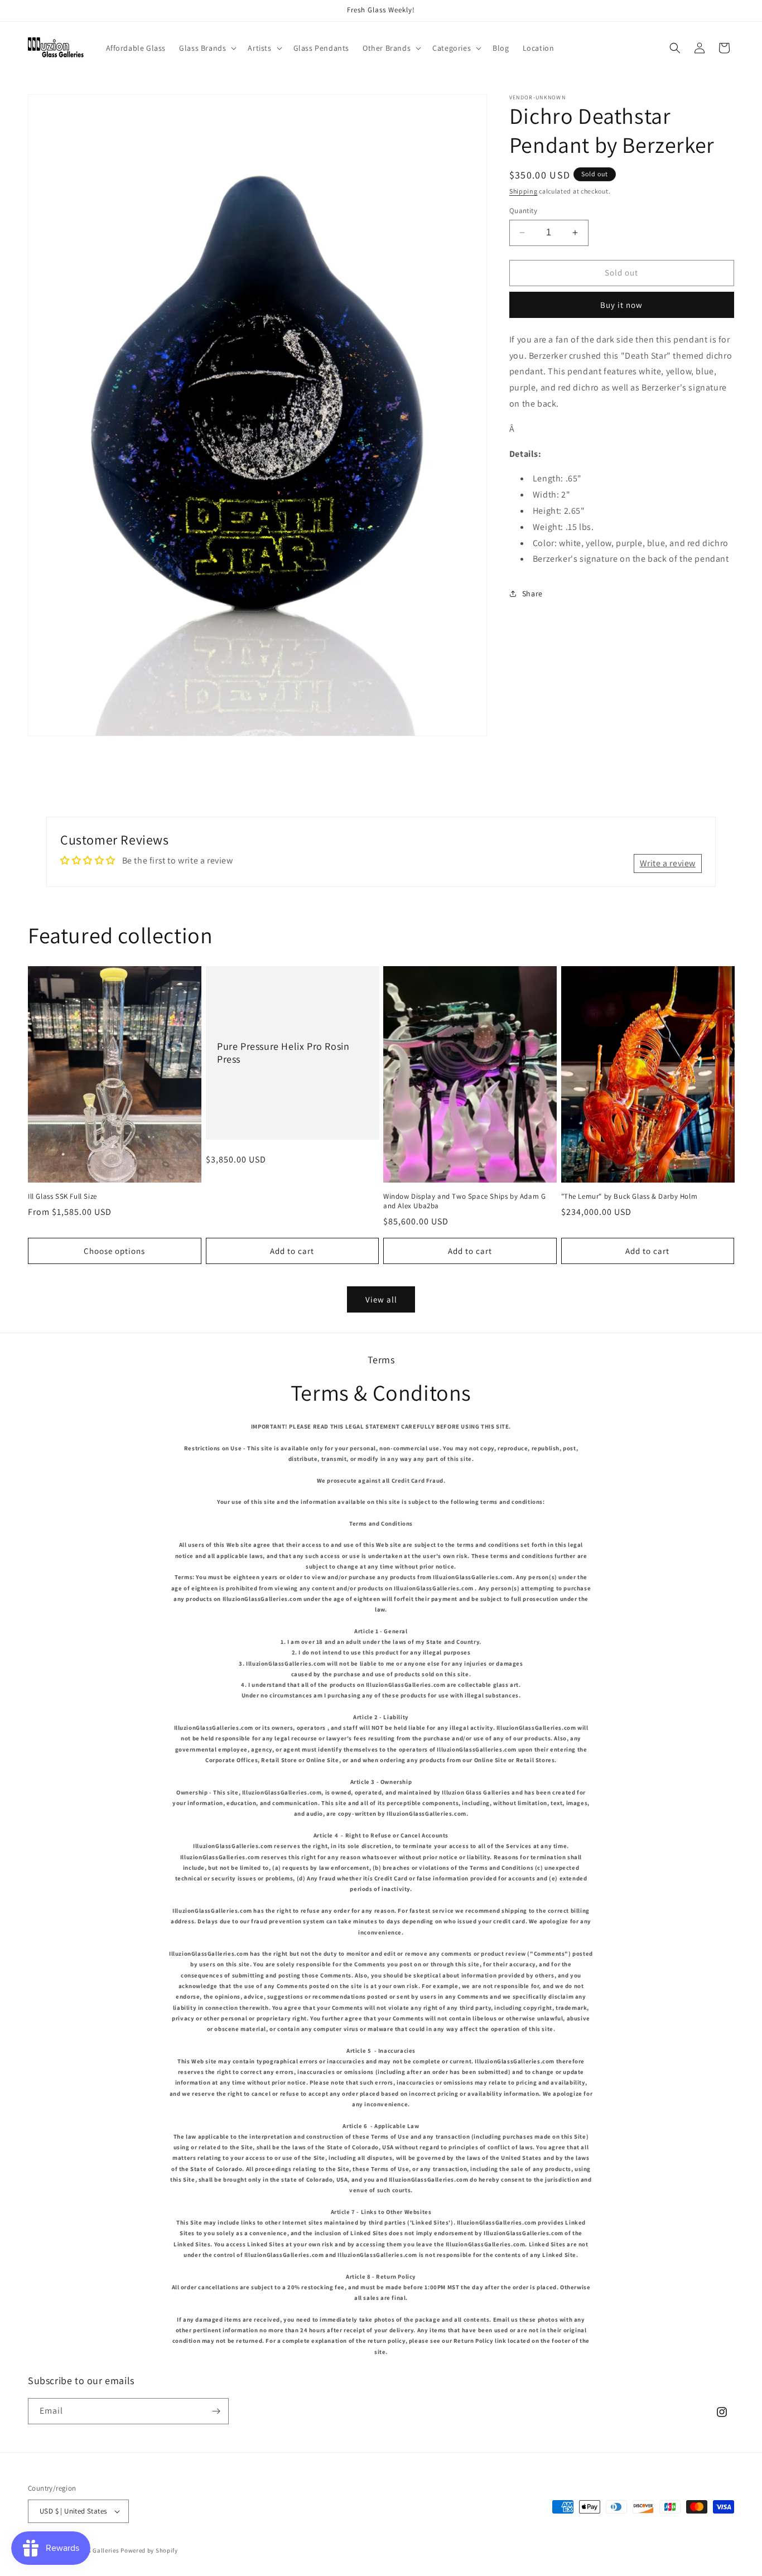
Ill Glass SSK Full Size (62, 1197)
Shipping (524, 191)
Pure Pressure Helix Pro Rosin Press (283, 1053)
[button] (207, 48)
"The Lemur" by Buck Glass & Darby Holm (630, 1197)
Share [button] (532, 594)
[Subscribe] (216, 2411)
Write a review (668, 863)
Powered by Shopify (149, 2550)
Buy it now (621, 305)
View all (381, 1299)
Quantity (523, 211)
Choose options (114, 1251)
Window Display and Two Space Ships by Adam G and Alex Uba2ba (464, 1201)
